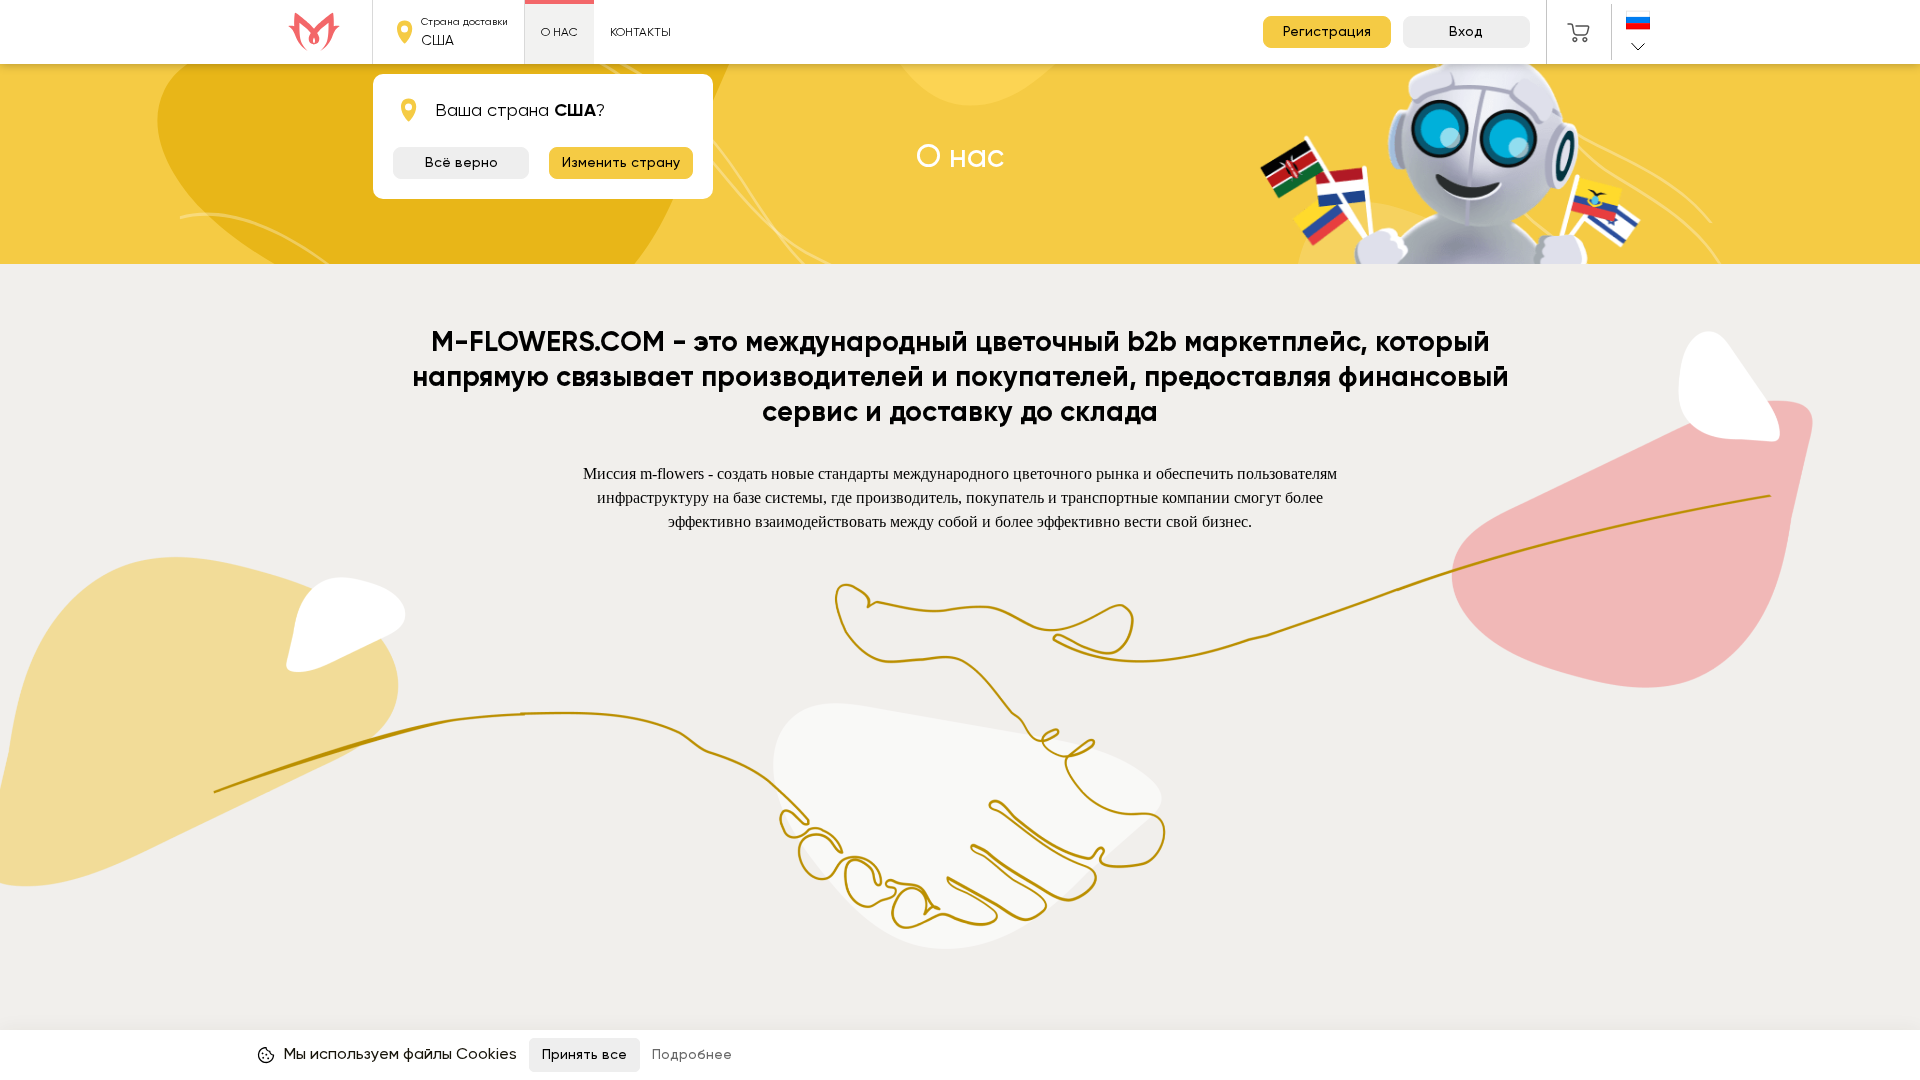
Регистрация (1327, 32)
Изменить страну (621, 163)
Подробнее (692, 1055)
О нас (559, 32)
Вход (1466, 32)
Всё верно (461, 163)
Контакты (640, 32)
